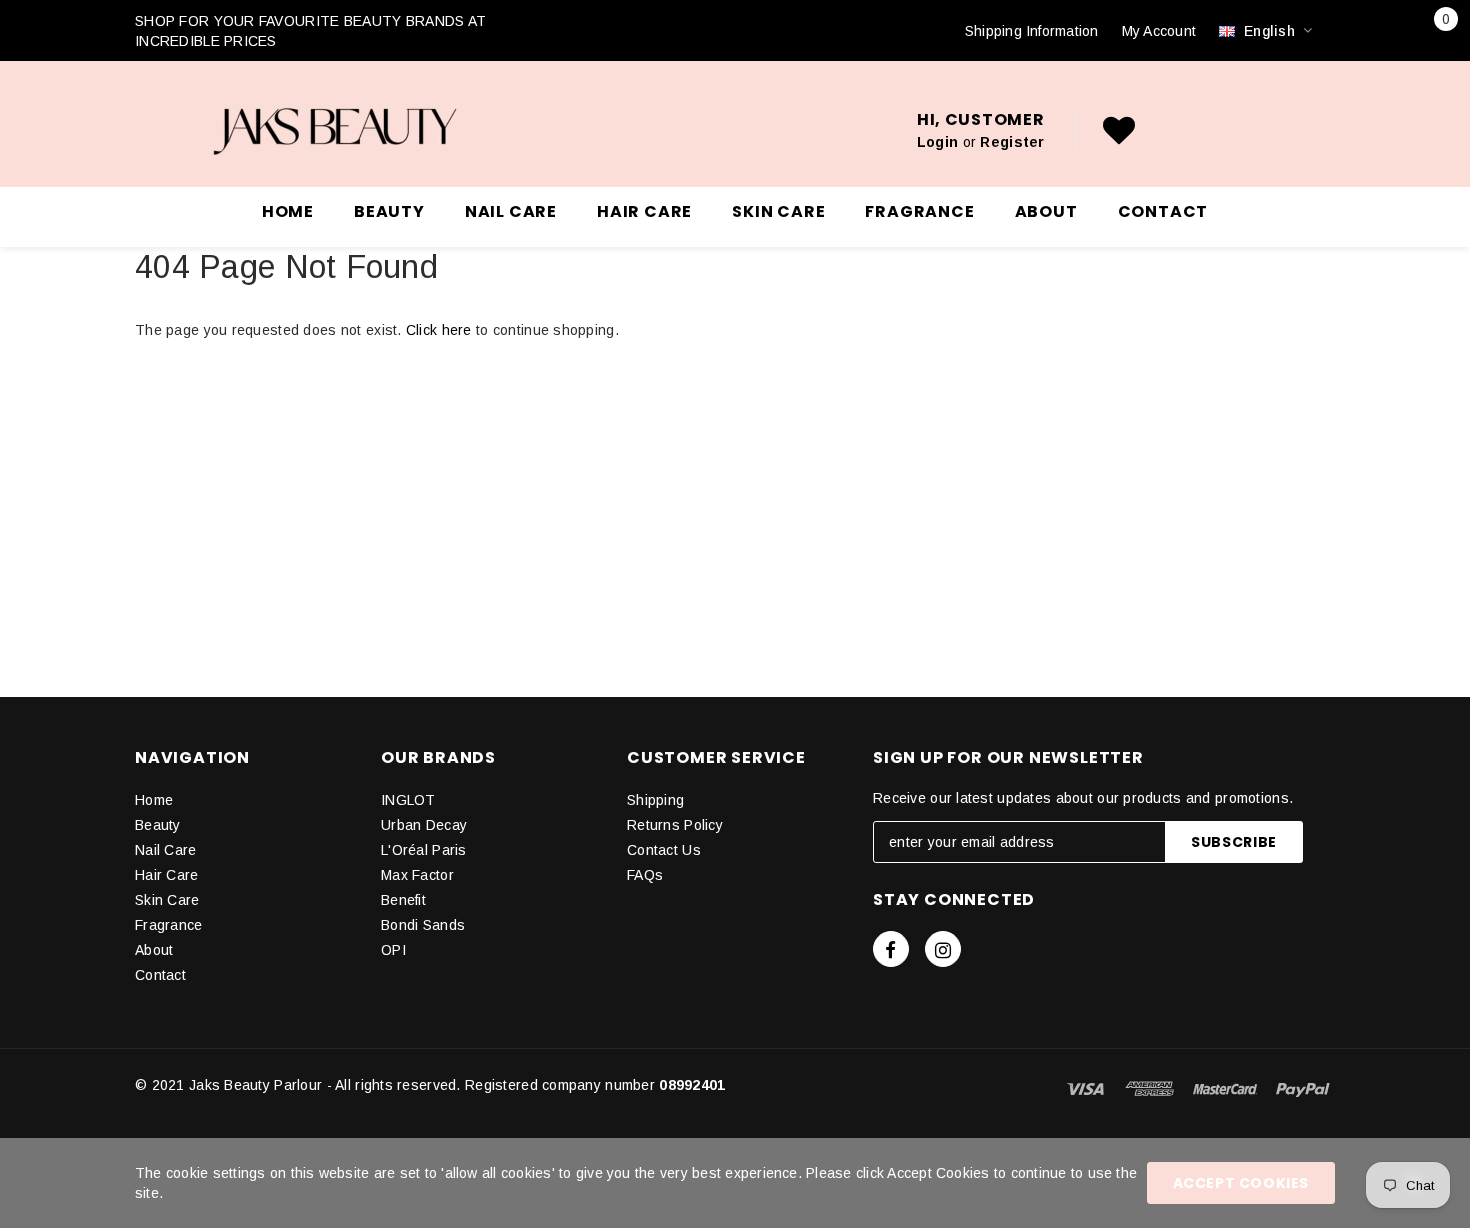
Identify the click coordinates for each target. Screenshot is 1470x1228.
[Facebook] (891, 949)
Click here (441, 330)
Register (1012, 142)
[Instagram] (943, 949)
